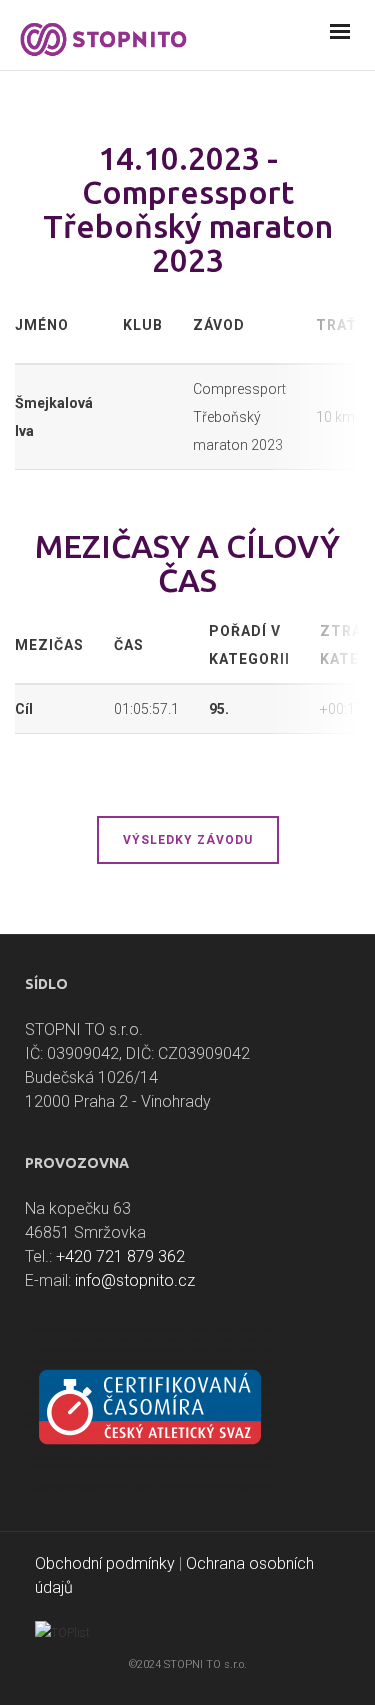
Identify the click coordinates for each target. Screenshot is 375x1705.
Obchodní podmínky (105, 1563)
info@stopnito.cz (135, 1280)
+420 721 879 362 (120, 1256)
